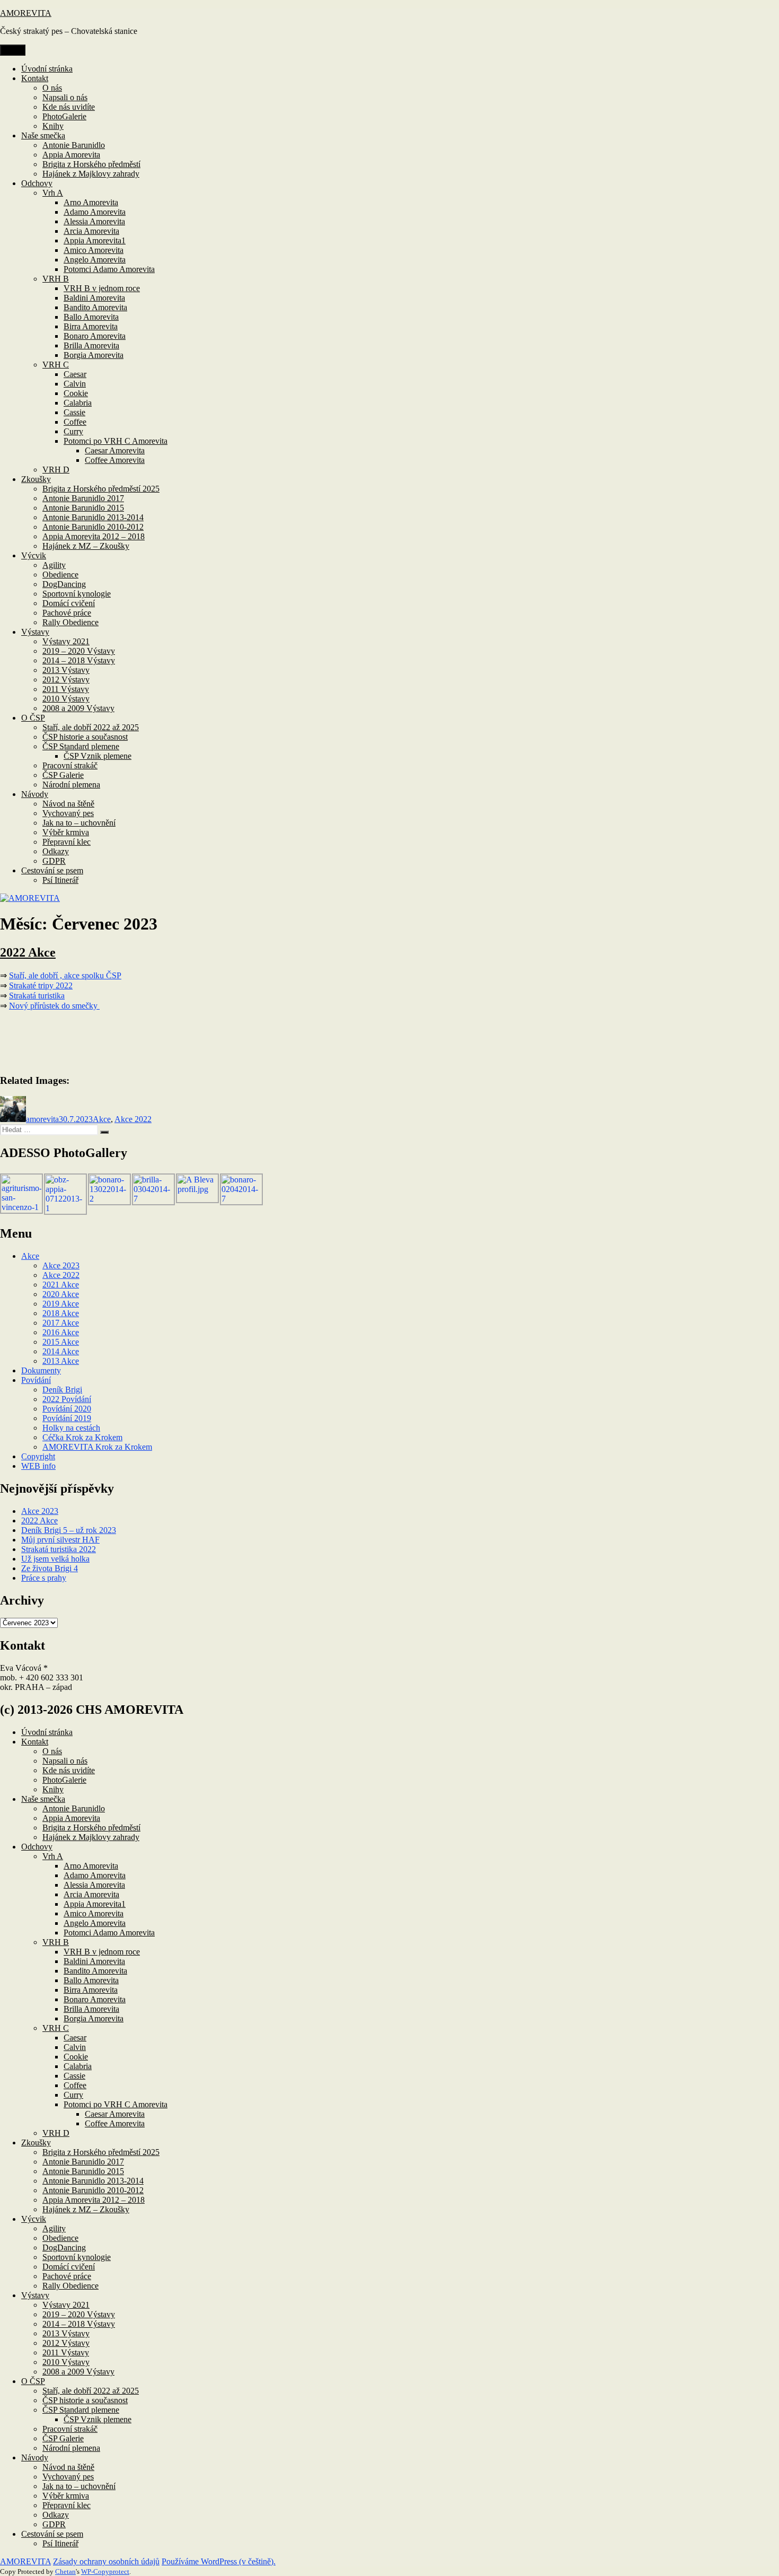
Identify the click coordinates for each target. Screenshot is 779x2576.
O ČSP (33, 718)
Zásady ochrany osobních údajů (106, 2561)
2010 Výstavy (66, 699)
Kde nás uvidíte (69, 107)
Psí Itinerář (60, 880)
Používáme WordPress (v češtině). (219, 2561)
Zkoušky (36, 479)
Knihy (53, 126)
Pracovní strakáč (70, 765)
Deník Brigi (62, 1390)
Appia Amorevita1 (95, 240)
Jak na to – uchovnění (79, 823)
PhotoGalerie (64, 116)
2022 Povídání (67, 1399)
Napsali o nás (65, 97)
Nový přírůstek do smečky (54, 1006)
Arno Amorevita (91, 202)
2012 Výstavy (66, 680)
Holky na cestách (71, 1428)
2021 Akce (61, 1285)
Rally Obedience (70, 622)
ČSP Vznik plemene (98, 756)
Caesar (75, 374)
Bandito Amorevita (95, 307)
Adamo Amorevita (95, 212)
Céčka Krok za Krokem (82, 1437)
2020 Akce (61, 1294)
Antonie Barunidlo (74, 145)
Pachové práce (67, 613)
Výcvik (34, 555)
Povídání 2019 (67, 1418)
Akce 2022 (133, 1119)
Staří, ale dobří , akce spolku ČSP (65, 975)
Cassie (74, 412)
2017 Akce (61, 1323)
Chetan (65, 2571)
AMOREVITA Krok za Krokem (97, 1447)
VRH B (56, 279)
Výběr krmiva (66, 832)
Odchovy (37, 183)
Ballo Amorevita (91, 317)
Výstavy (35, 632)
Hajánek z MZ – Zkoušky (86, 546)
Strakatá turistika (37, 996)
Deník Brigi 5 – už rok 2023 (69, 1530)
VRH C (56, 365)
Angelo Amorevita (95, 260)
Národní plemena (71, 785)
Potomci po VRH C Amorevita (116, 441)
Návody (35, 794)
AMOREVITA (26, 13)
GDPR (54, 861)
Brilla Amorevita (91, 345)
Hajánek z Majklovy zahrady (91, 174)
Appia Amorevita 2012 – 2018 (94, 536)
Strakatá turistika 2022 (59, 1549)
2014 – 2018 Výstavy (79, 660)
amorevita (42, 1119)
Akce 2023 (61, 1265)
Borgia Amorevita (94, 355)
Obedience (60, 575)
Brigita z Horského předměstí (91, 164)
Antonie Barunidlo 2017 (83, 498)
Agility (54, 565)
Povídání (36, 1380)
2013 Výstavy (66, 670)
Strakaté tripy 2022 (41, 985)
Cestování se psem (52, 870)
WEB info (38, 1466)
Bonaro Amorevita (95, 336)
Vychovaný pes (68, 813)
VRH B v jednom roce (102, 288)
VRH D (56, 470)
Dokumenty (41, 1370)
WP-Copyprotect (105, 2571)
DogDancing (64, 584)
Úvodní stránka (47, 69)
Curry (73, 431)
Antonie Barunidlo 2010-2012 (93, 527)
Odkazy (56, 851)
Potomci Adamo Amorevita (109, 269)
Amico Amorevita (94, 250)
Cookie (76, 393)
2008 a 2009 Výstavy (78, 708)
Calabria (78, 403)
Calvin (75, 384)
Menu (13, 50)
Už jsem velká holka (55, 1559)
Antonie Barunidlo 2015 (83, 508)
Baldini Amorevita (94, 298)
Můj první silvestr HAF (60, 1540)
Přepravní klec (67, 842)
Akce (102, 1119)
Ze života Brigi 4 (50, 1568)
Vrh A (53, 193)
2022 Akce (28, 952)
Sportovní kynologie (77, 594)
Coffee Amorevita (115, 460)
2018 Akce (61, 1313)
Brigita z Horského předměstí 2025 (101, 489)
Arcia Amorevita (91, 231)
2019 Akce (61, 1304)
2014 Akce (61, 1351)
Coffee (75, 422)
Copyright (38, 1456)
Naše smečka (43, 135)
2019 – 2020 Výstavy (79, 651)
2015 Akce (61, 1342)
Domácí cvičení (69, 603)
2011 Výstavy (66, 689)
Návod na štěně (68, 804)
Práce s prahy (44, 1578)
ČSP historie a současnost (85, 737)
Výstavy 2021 (66, 641)
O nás (52, 88)
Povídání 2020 (67, 1409)
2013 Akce (61, 1361)
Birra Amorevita (91, 326)
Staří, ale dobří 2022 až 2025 (91, 727)
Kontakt (35, 78)
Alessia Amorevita (94, 221)
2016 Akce (61, 1332)
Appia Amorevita (71, 155)
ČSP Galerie (63, 775)
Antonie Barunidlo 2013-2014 (93, 517)
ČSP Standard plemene (81, 746)
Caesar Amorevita (115, 450)
